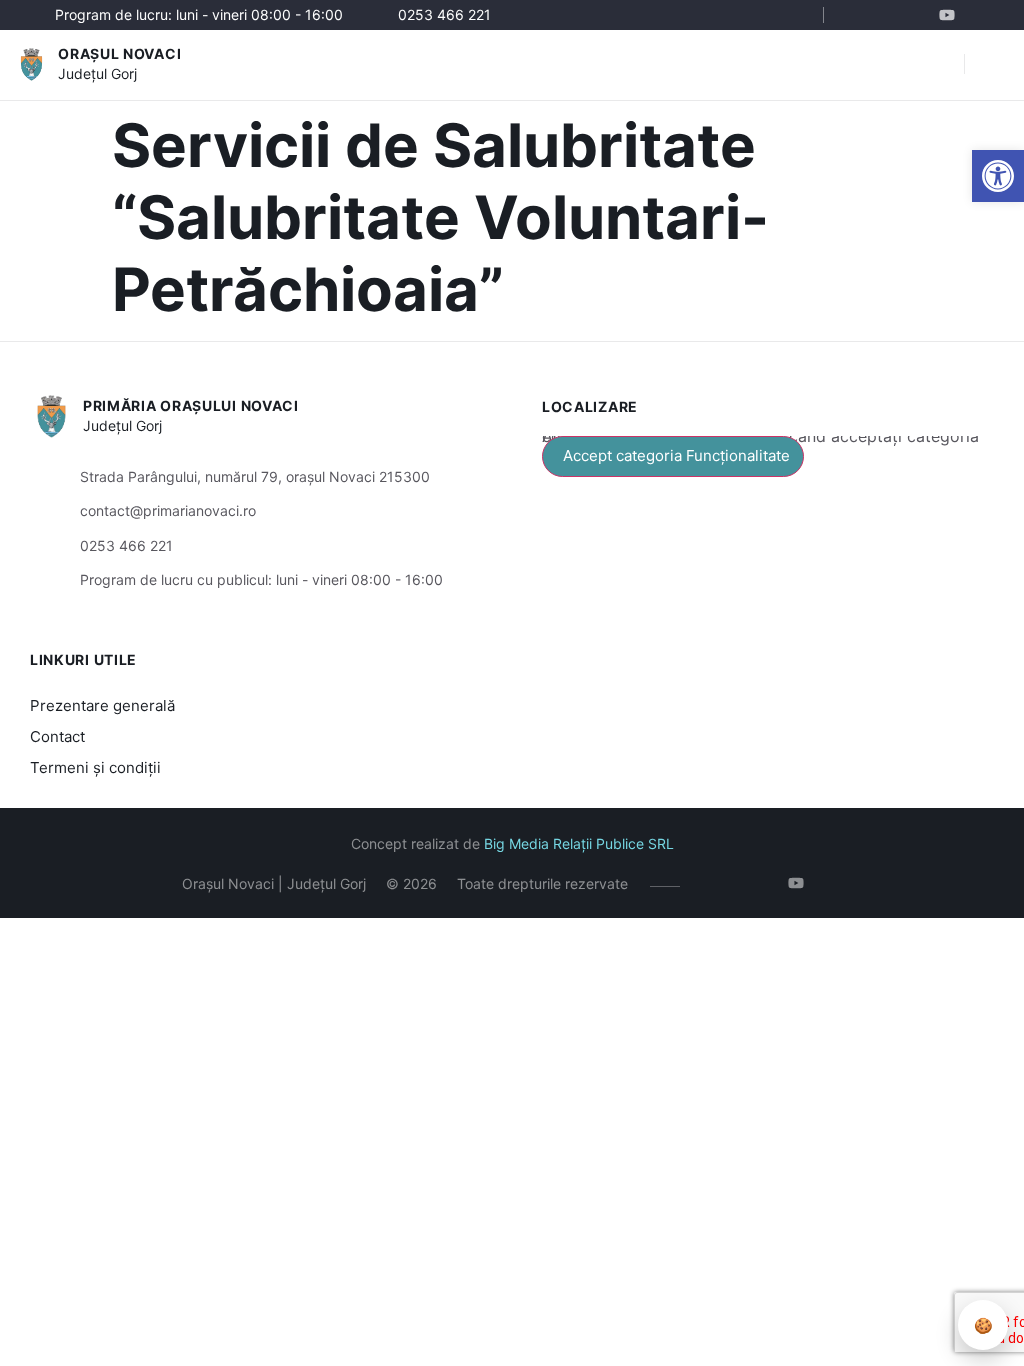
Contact (57, 736)
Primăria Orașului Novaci (191, 405)
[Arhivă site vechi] (981, 15)
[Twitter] (921, 15)
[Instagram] (891, 15)
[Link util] (951, 15)
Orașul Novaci (119, 53)
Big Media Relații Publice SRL (579, 843)
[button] (998, 176)
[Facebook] (861, 15)
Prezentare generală (102, 705)
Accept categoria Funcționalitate (676, 455)
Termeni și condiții (95, 767)
